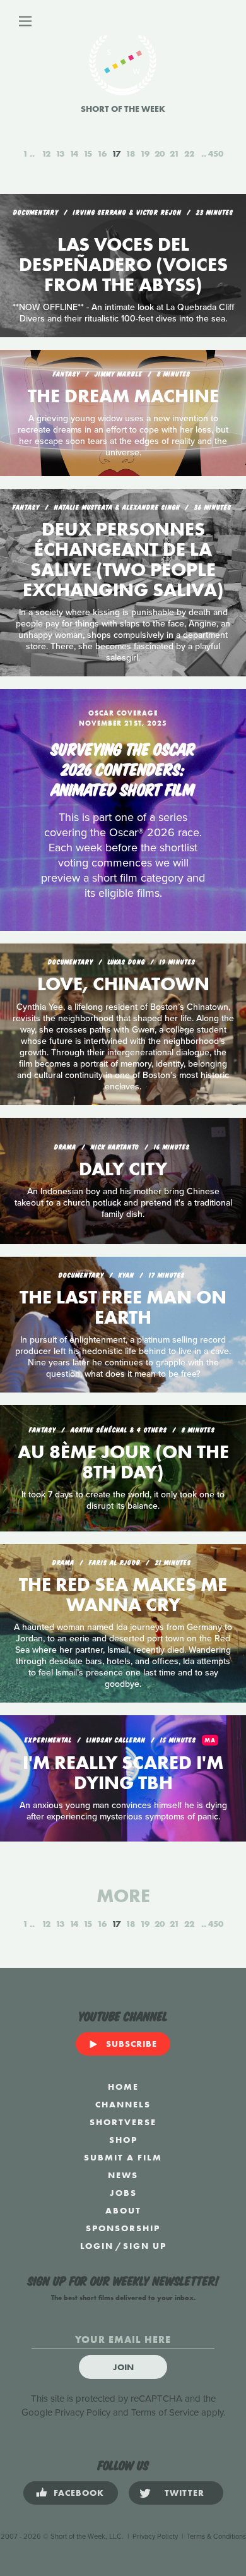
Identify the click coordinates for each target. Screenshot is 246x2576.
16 (102, 153)
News (123, 2175)
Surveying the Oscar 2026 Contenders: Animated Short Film (123, 768)
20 (160, 153)
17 (116, 153)
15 (88, 153)
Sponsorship (123, 2228)
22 (189, 153)
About (123, 2210)
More (123, 1896)
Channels (123, 2104)
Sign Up (145, 2246)
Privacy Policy (83, 2412)
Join (123, 2367)
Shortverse (123, 2122)
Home (123, 2087)
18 (130, 153)
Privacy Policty (155, 2537)
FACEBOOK (79, 2493)
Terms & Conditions (216, 2537)
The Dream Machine (123, 396)
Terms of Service (165, 2412)
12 (46, 153)
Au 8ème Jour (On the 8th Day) (123, 1462)
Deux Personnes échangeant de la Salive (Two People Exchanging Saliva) (123, 560)
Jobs (123, 2193)
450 (216, 153)
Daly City (123, 1169)
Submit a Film (123, 2157)
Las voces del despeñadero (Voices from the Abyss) (123, 265)
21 (174, 153)
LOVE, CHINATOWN (123, 984)
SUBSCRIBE (132, 2044)
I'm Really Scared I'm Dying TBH (123, 1773)
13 (60, 153)
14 (74, 153)
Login (97, 2246)
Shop (123, 2140)
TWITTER (184, 2493)
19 (145, 153)
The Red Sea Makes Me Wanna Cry (123, 1595)
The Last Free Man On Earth (123, 1307)
